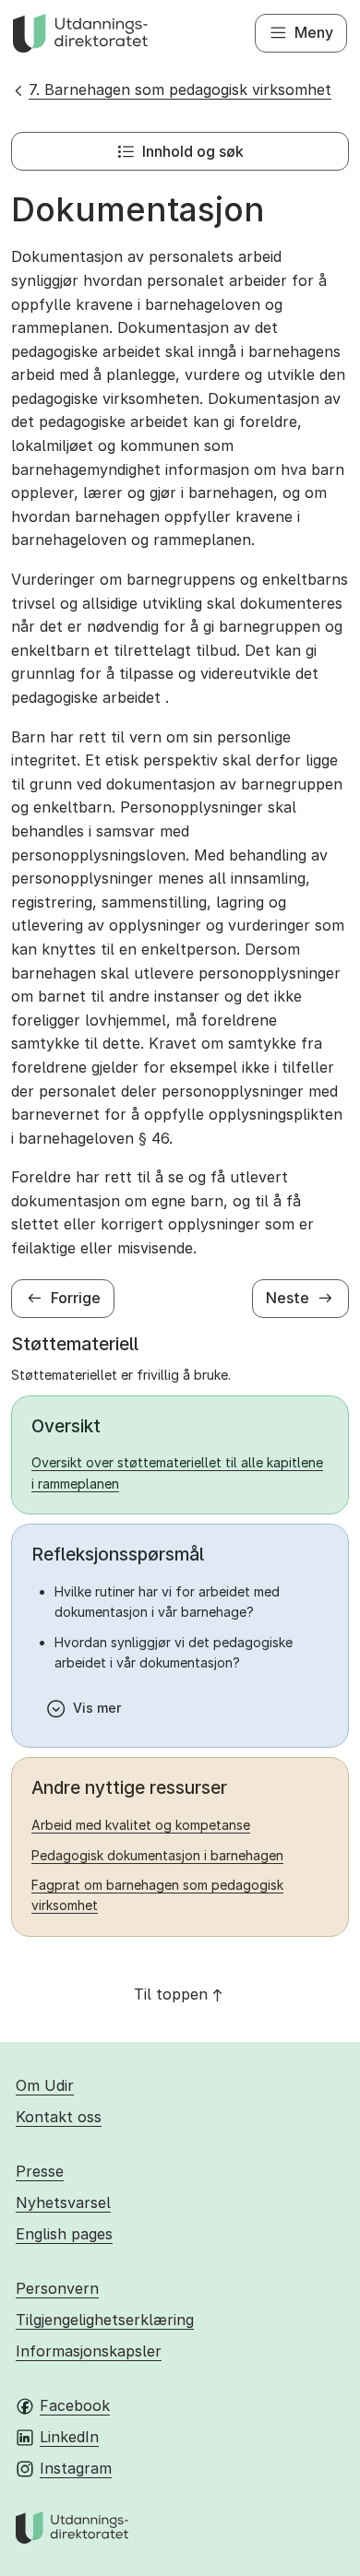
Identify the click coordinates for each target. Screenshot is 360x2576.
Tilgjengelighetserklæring (105, 2320)
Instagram (76, 2468)
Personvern (57, 2288)
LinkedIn (69, 2437)
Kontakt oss (59, 2117)
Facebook (75, 2405)
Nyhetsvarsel (63, 2202)
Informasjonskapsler (89, 2351)
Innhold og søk (193, 151)
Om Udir (45, 2085)
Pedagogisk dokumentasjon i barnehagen (157, 1855)
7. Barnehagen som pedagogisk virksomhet (180, 89)
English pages (64, 2234)
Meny (314, 32)
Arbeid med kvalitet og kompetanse (141, 1825)
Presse (40, 2171)
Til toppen (171, 1994)
